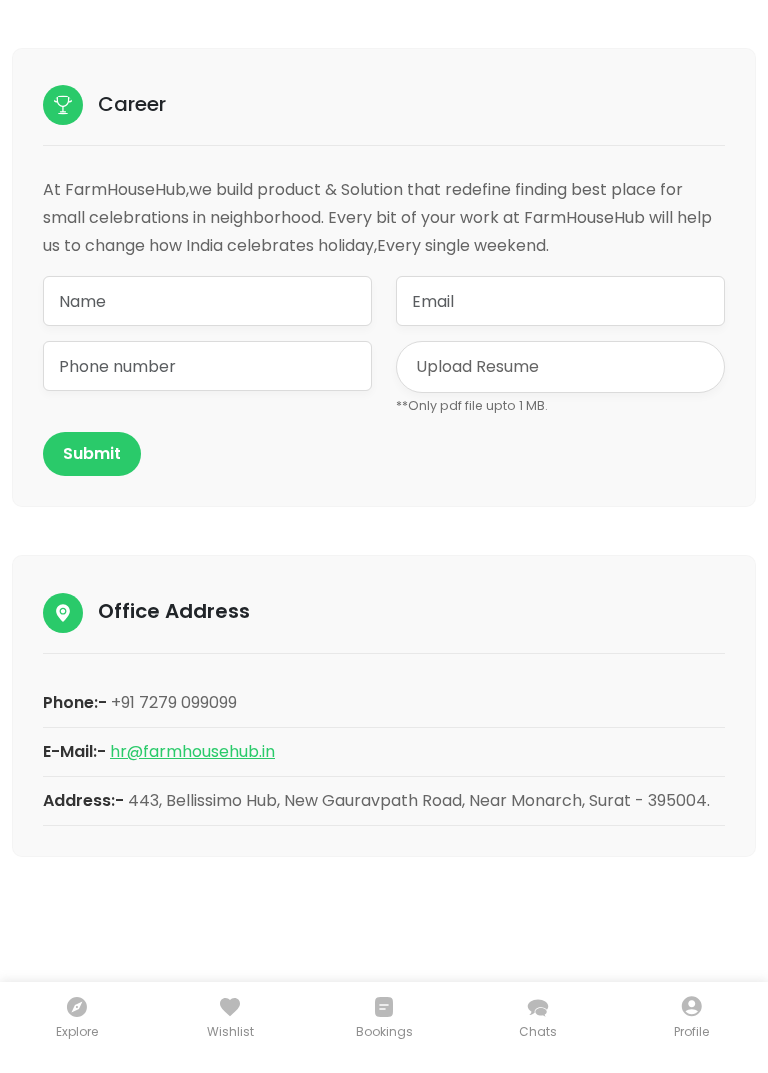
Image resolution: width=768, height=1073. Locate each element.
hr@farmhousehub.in (192, 751)
